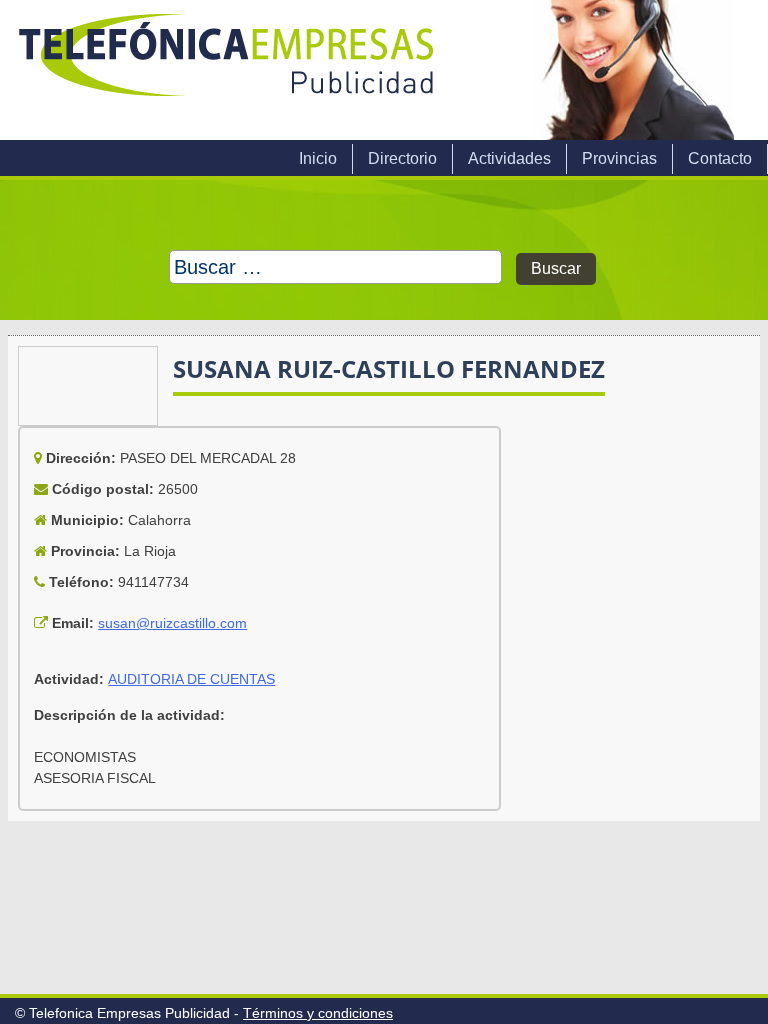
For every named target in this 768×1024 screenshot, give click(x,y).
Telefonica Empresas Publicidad (228, 70)
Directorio (402, 158)
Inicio (318, 158)
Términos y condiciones (318, 1013)
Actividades (509, 158)
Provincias (619, 158)
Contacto (720, 158)
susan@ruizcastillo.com (172, 623)
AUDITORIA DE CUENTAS (191, 679)
